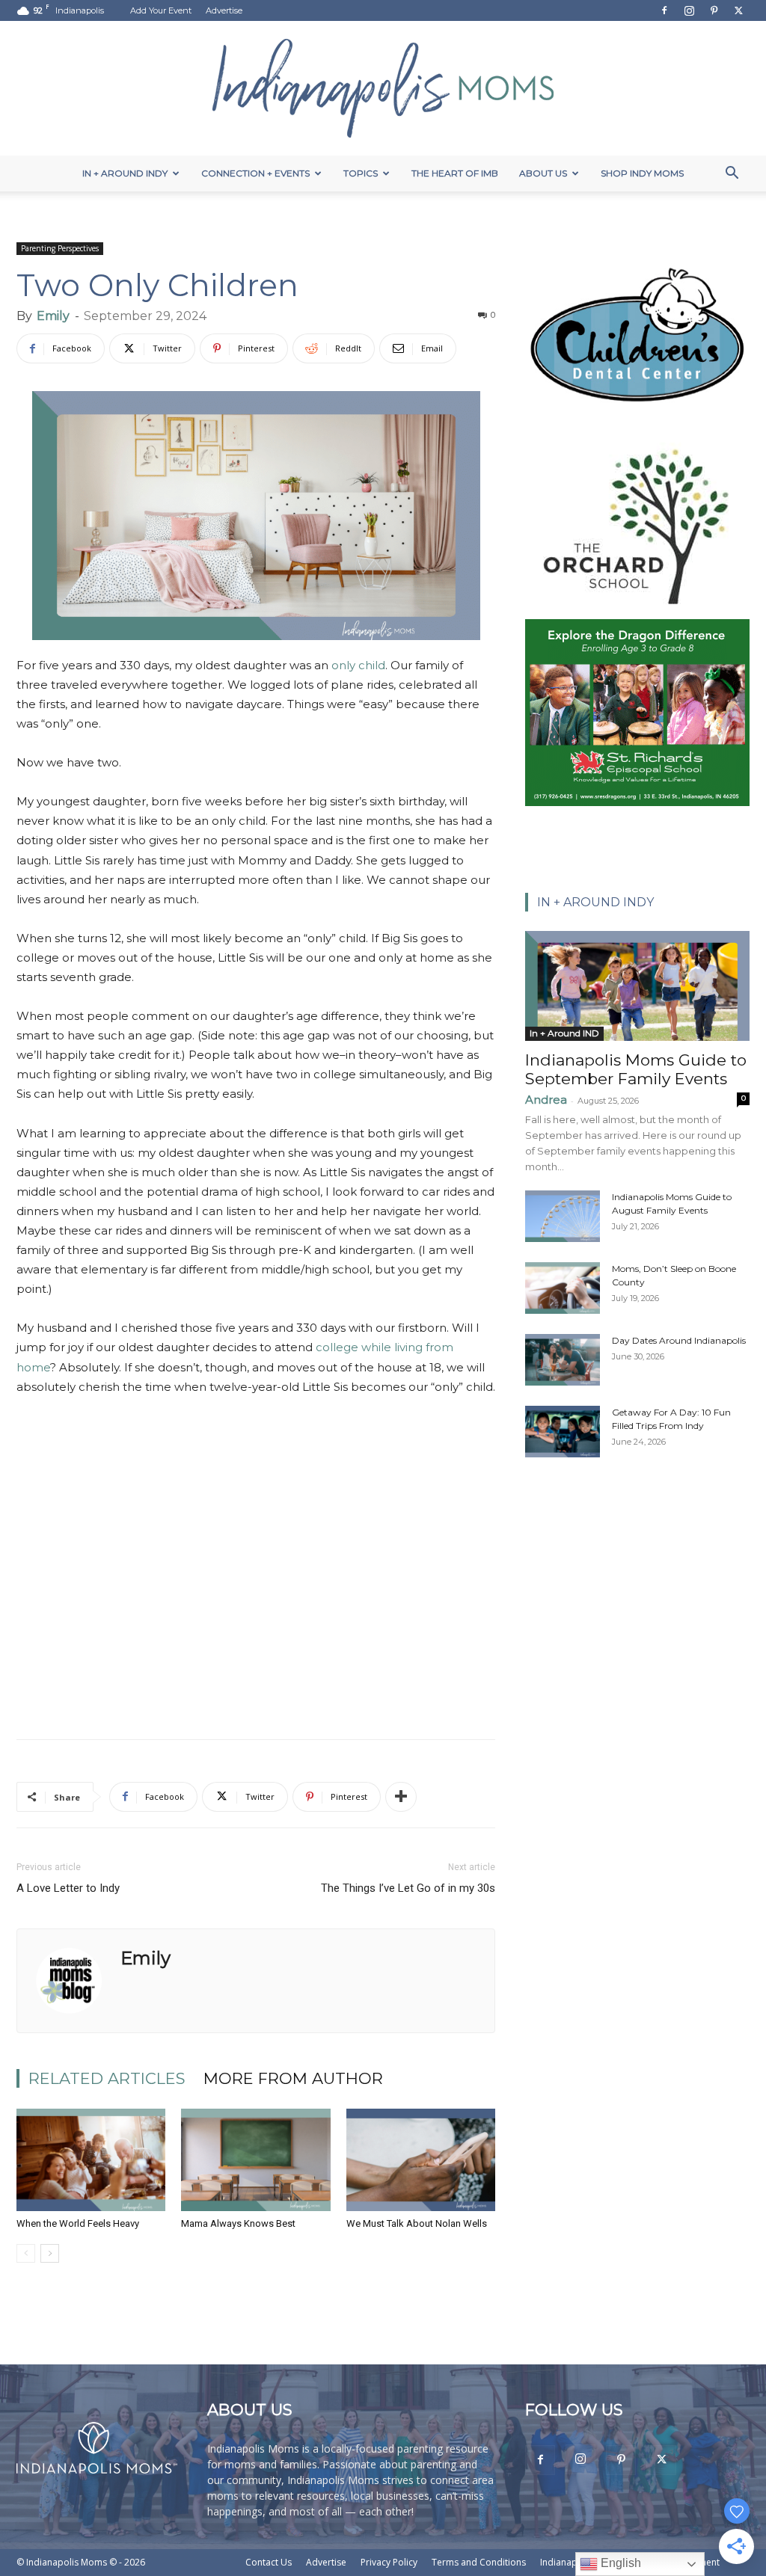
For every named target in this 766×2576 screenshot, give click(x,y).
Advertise (224, 10)
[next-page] (50, 2253)
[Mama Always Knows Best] (255, 2160)
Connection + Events (255, 173)
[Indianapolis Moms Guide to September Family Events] (637, 986)
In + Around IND (564, 1033)
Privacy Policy (389, 2562)
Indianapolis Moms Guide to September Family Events (636, 1069)
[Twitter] (738, 10)
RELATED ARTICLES (107, 2078)
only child (358, 665)
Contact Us (269, 2562)
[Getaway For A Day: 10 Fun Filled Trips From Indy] (563, 1432)
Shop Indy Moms (642, 173)
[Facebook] (664, 10)
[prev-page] (26, 2253)
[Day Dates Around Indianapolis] (563, 1360)
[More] (401, 1797)
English (619, 2563)
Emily (53, 316)
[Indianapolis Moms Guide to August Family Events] (563, 1216)
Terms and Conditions (479, 2562)
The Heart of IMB (455, 173)
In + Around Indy (125, 173)
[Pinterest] (714, 10)
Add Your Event (161, 10)
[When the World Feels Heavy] (91, 2160)
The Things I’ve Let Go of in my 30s (408, 1888)
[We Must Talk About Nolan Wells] (421, 2160)
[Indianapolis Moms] (383, 88)
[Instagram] (689, 10)
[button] (732, 175)
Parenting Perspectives (60, 248)
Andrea (546, 1100)
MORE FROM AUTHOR (293, 2078)
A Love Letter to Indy (68, 1888)
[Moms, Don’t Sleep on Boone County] (563, 1288)
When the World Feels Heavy (78, 2223)
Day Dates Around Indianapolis (679, 1340)
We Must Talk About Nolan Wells (417, 2223)
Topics (361, 173)
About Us (543, 173)
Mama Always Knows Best (238, 2223)
